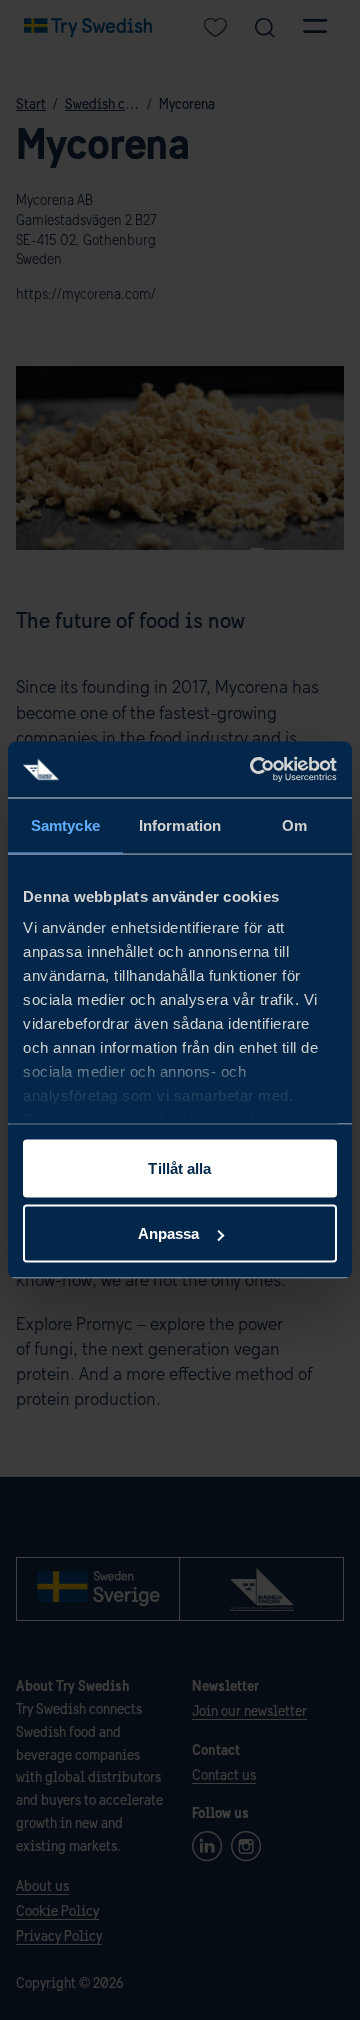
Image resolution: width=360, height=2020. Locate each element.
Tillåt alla (179, 1167)
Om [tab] (294, 824)
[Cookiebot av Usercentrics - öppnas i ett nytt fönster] (254, 770)
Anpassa (169, 1233)
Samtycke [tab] (65, 824)
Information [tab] (180, 824)
